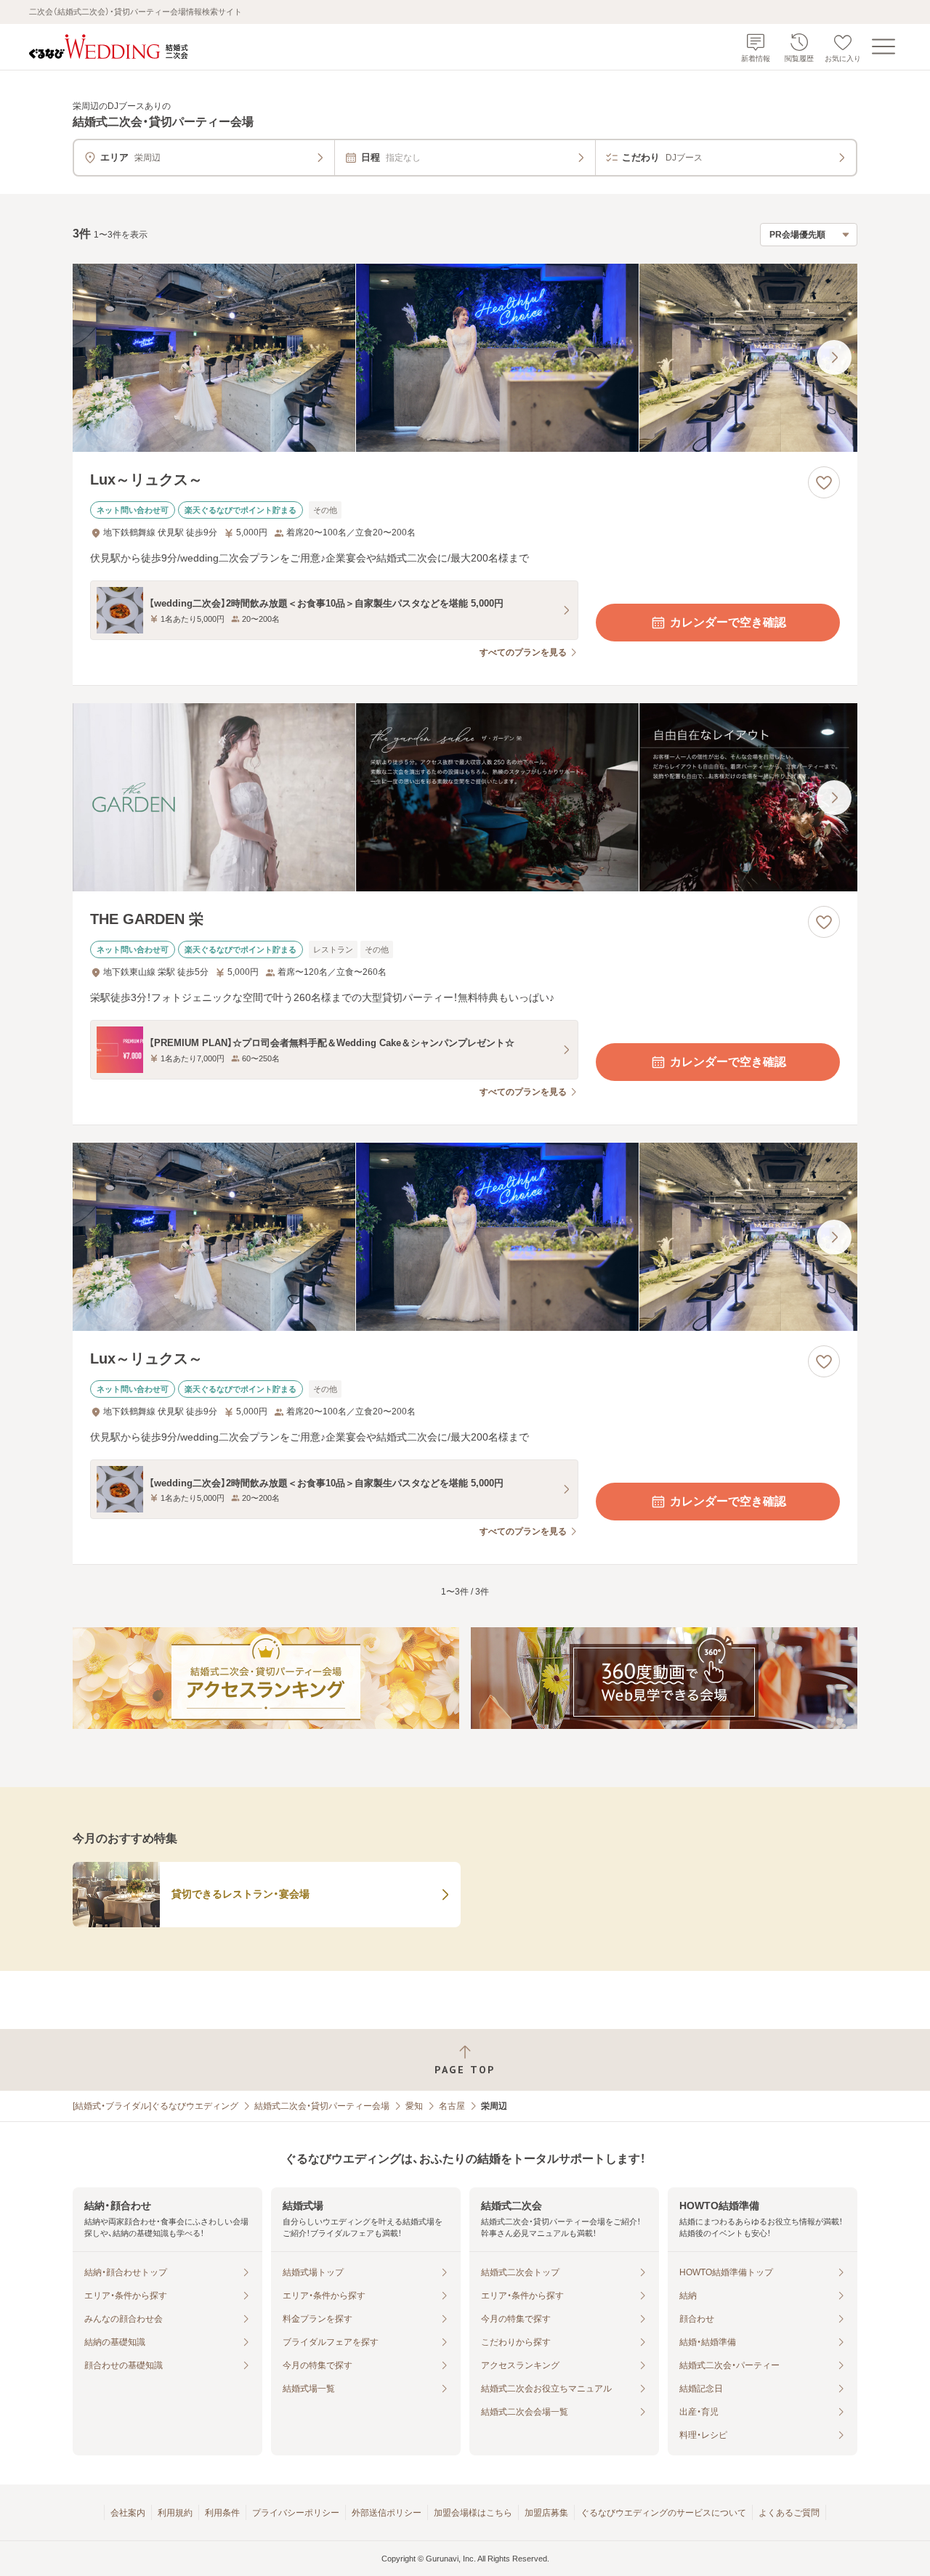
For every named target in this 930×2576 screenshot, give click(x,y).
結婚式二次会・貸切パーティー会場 (322, 2106)
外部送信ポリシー (387, 2513)
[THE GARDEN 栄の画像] (465, 797)
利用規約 (175, 2513)
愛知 (414, 2106)
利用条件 (222, 2513)
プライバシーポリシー (296, 2513)
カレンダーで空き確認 (728, 622)
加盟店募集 (546, 2513)
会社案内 (128, 2513)
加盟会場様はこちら (473, 2513)
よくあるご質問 (789, 2513)
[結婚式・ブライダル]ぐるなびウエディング (155, 2106)
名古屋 (452, 2106)
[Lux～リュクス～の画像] (465, 358)
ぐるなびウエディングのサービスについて (663, 2513)
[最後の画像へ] (834, 357)
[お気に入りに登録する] (824, 482)
